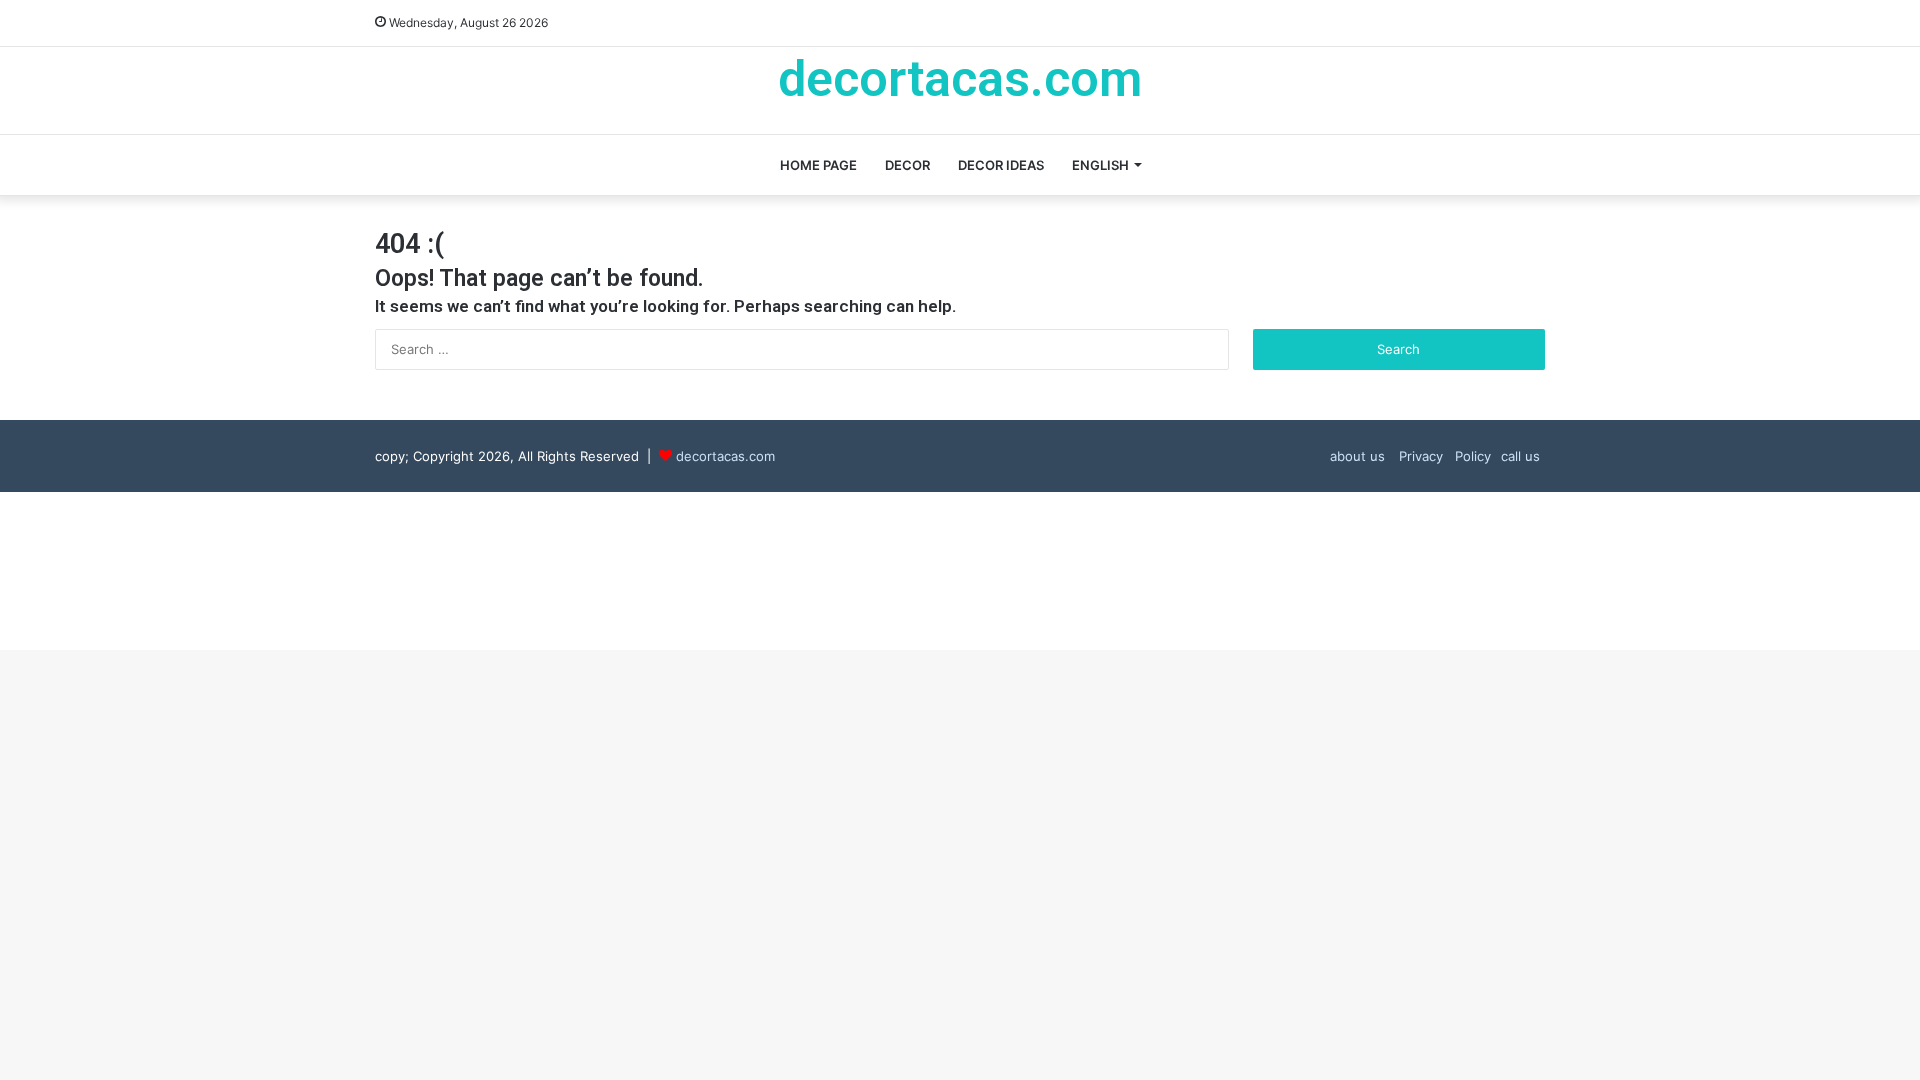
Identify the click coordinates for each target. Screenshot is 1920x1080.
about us (1357, 456)
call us (1520, 456)
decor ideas (1001, 165)
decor (907, 165)
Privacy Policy (1443, 456)
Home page (818, 165)
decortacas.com (725, 456)
